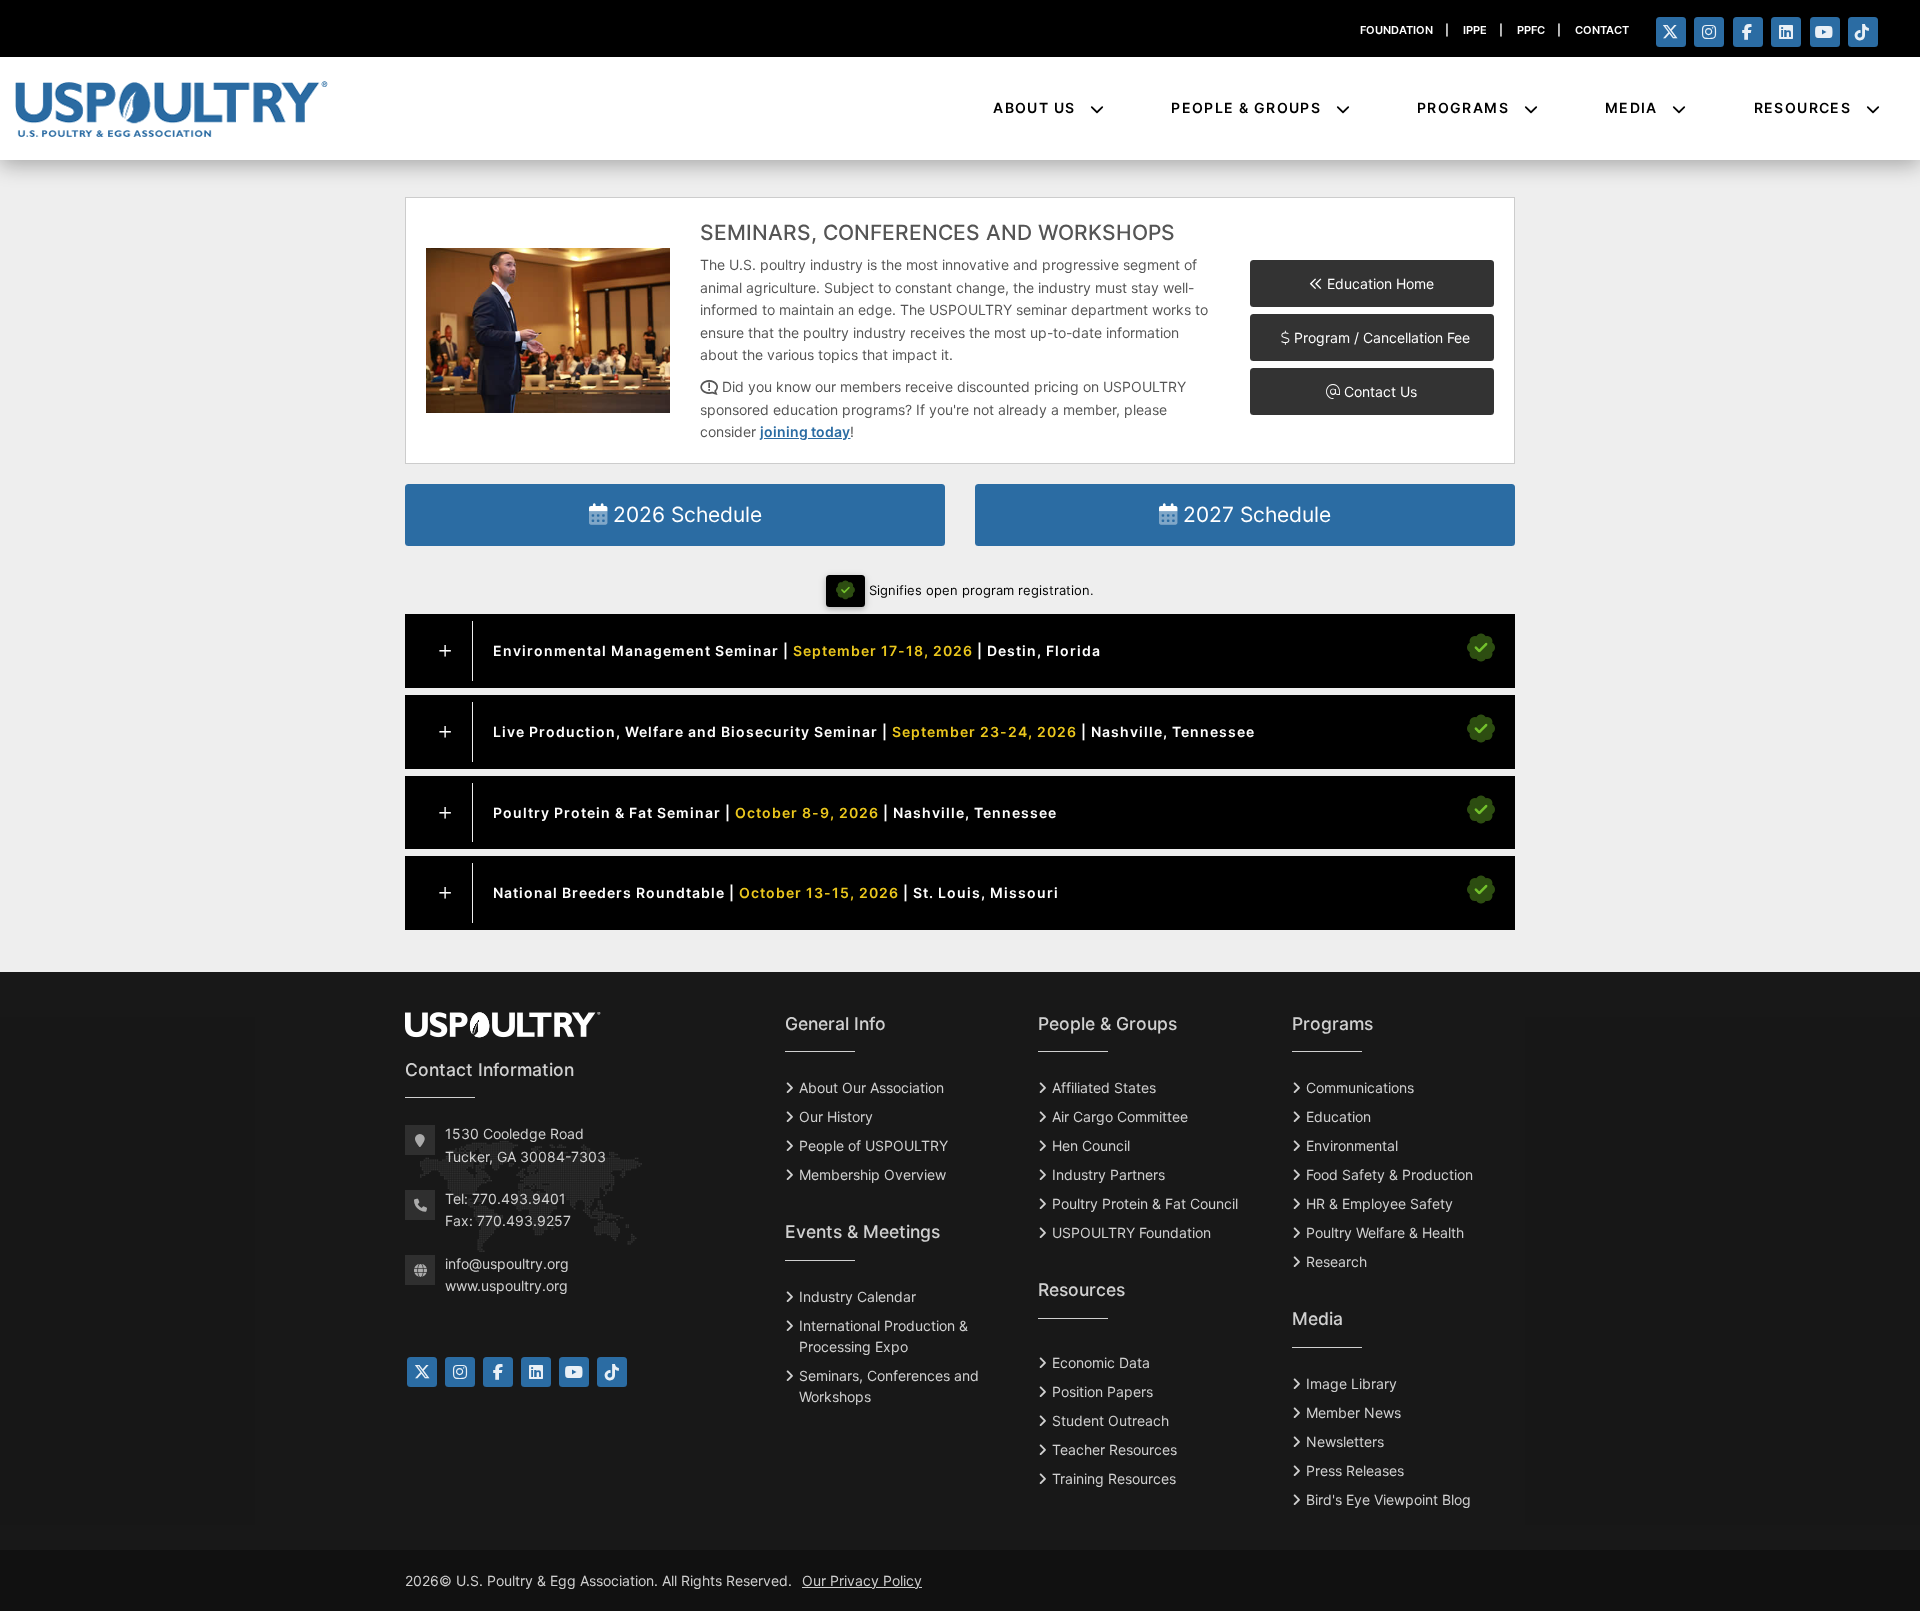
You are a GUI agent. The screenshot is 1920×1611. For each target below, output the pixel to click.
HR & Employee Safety (1379, 1203)
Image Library (1351, 1383)
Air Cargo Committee (1120, 1116)
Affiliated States (1104, 1087)
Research (1336, 1261)
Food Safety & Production (1389, 1174)
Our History (836, 1116)
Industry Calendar (857, 1296)
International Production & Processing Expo (883, 1336)
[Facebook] (1748, 32)
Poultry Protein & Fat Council (1145, 1203)
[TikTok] (1863, 32)
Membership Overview (872, 1174)
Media (1633, 107)
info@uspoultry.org (507, 1263)
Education (1338, 1116)
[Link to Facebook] (498, 1372)
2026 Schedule (684, 514)
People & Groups (1248, 107)
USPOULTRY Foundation (1131, 1232)
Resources (1805, 107)
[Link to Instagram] (460, 1372)
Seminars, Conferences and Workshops (889, 1386)
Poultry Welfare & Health (1385, 1232)
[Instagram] (1709, 32)
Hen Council (1091, 1145)
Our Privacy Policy (862, 1580)
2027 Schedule (1254, 514)
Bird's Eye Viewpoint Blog (1388, 1499)
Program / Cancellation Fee (1380, 337)
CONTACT (1602, 30)
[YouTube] (1825, 32)
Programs (1465, 107)
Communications (1360, 1087)
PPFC (1531, 30)
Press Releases (1355, 1470)
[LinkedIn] (1786, 32)
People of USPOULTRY (873, 1145)
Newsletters (1345, 1441)
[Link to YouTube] (574, 1372)
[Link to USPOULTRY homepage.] (171, 108)
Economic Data (1101, 1362)
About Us (1036, 107)
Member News (1353, 1412)
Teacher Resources (1114, 1449)
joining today (805, 431)
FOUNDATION (1396, 30)
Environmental (1352, 1145)
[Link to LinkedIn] (536, 1372)
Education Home (1378, 283)
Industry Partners (1108, 1174)
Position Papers (1102, 1391)
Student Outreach (1110, 1420)
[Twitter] (1671, 32)
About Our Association (871, 1087)
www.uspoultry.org (506, 1285)
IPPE (1475, 30)
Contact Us (1378, 391)
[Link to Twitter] (422, 1372)
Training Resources (1114, 1478)
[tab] (960, 651)
